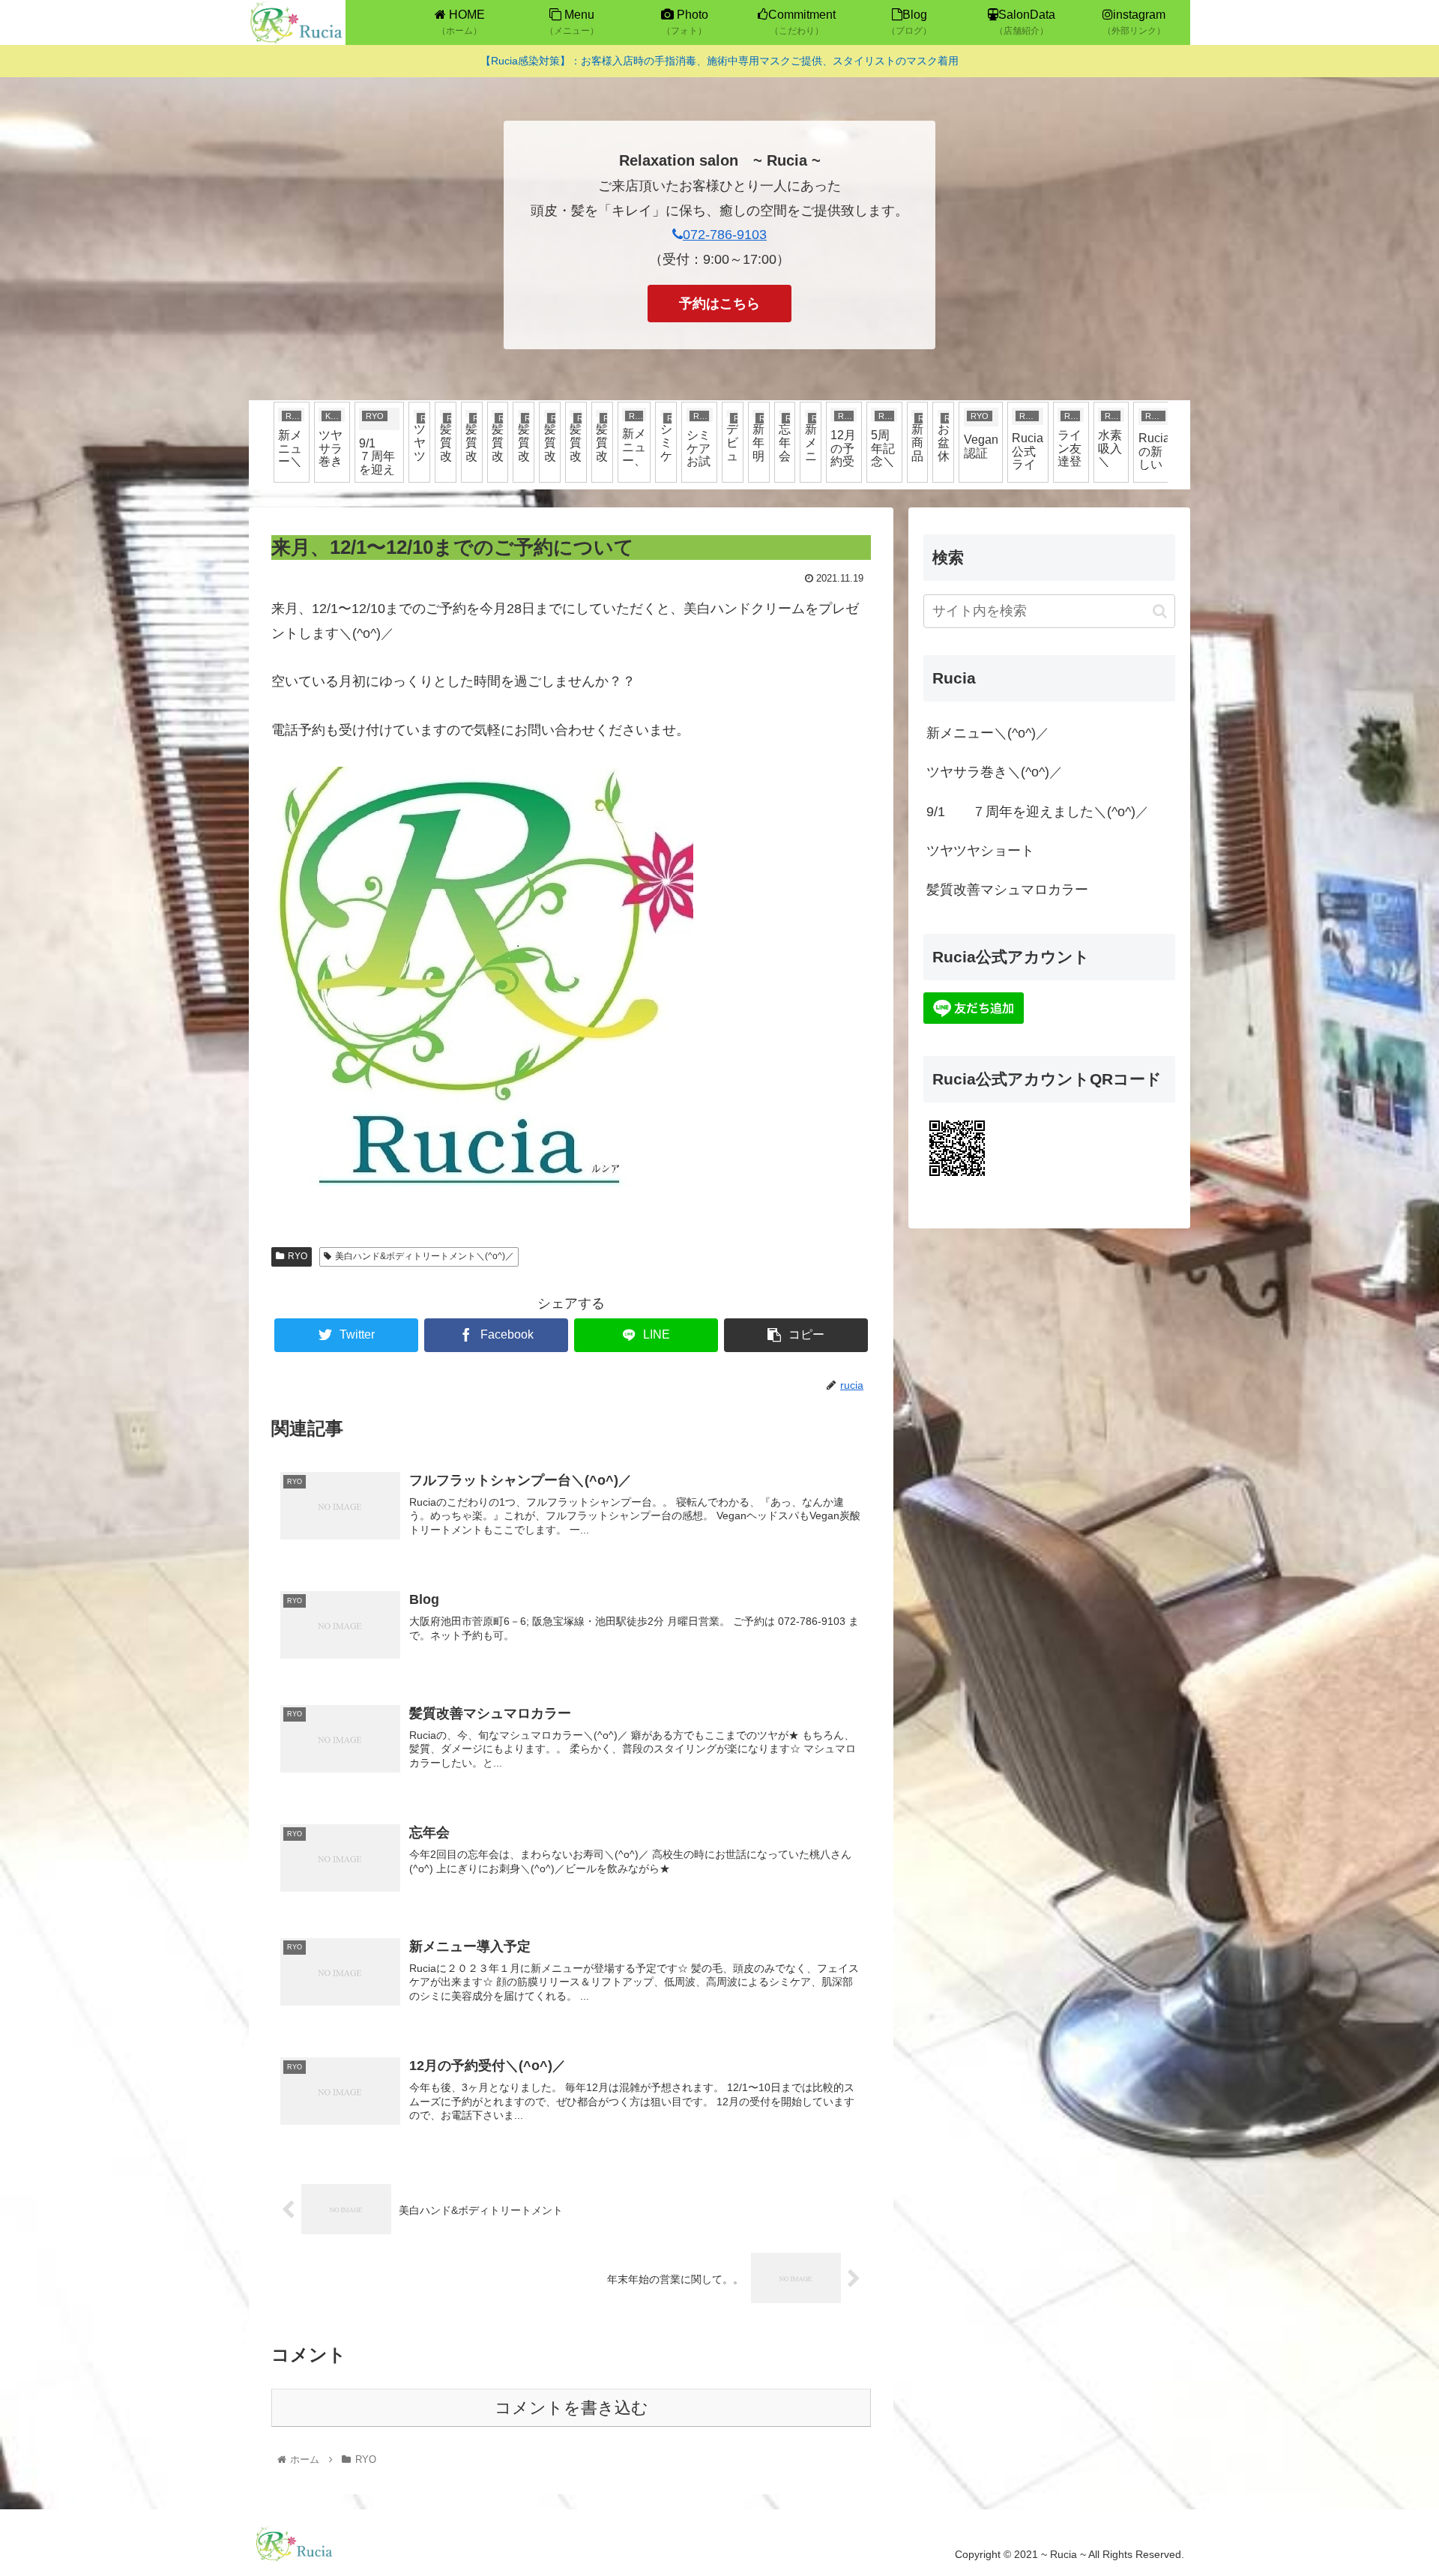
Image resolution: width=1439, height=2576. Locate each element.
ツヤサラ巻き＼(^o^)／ (995, 772)
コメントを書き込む (571, 2408)
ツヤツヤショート (980, 851)
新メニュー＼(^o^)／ (988, 733)
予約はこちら (719, 304)
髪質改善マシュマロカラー (1007, 890)
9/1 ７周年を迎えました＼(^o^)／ (1038, 812)
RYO (298, 1256)
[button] (1160, 611)
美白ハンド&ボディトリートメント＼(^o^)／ (425, 1256)
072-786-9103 (725, 235)
